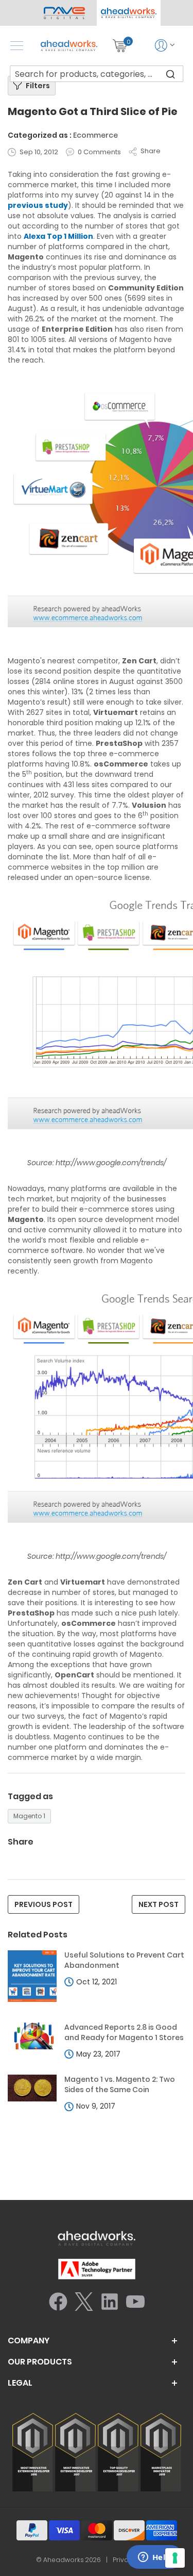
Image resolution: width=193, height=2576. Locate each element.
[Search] (170, 74)
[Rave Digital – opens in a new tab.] (65, 13)
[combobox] (97, 74)
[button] (129, 13)
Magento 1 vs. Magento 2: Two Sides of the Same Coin (120, 2085)
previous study (38, 205)
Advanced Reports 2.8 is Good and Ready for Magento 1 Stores (124, 2033)
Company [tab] (29, 2341)
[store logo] (69, 46)
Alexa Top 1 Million (58, 236)
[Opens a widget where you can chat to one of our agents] (154, 2558)
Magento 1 (29, 1816)
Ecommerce (95, 135)
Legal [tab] (20, 2383)
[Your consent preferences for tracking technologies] (175, 2558)
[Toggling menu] (17, 46)
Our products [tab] (40, 2362)
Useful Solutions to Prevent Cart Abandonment (124, 1960)
